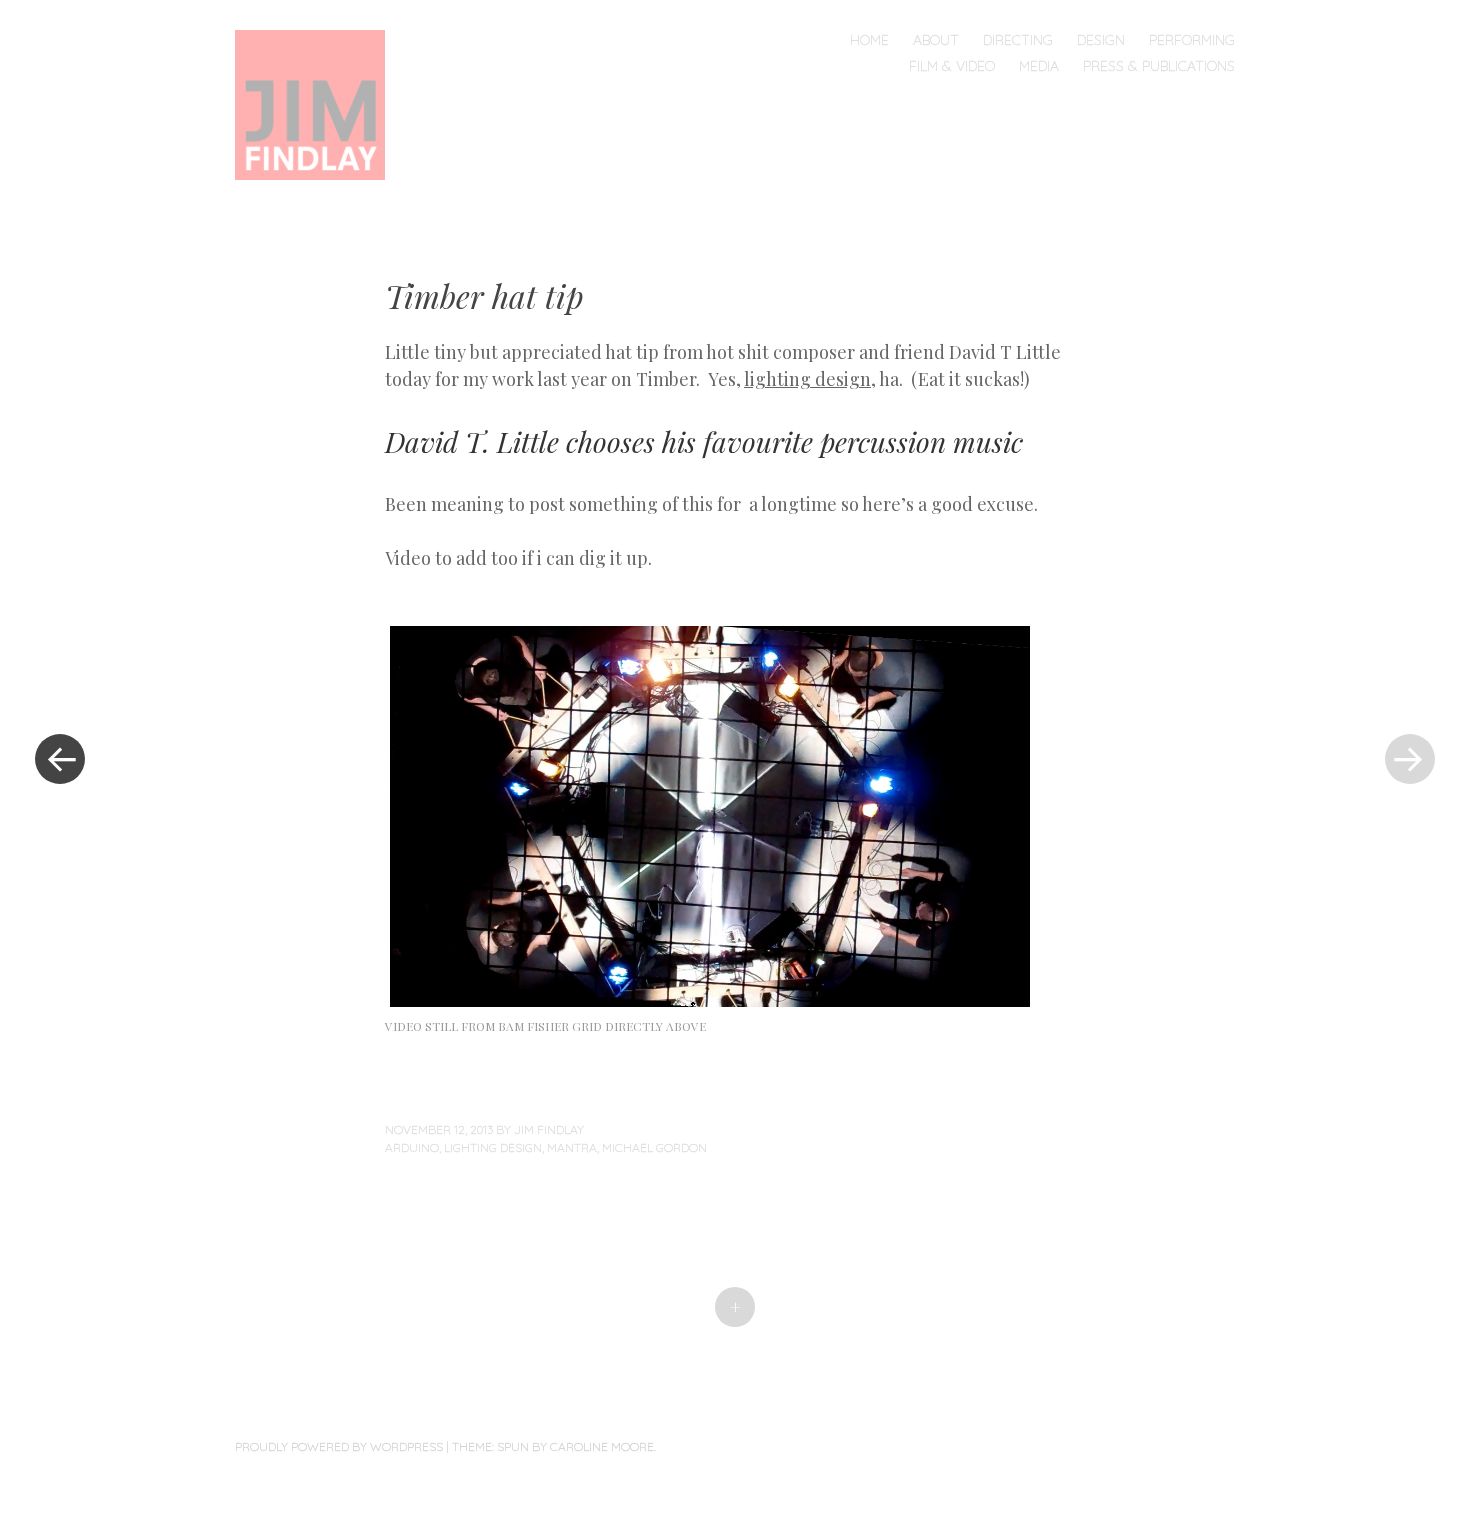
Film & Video (952, 66)
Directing (1018, 40)
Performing (1192, 40)
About (936, 40)
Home (869, 40)
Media (1039, 66)
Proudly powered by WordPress (339, 1446)
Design (1101, 40)
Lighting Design (493, 1147)
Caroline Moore (602, 1446)
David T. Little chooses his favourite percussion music (704, 441)
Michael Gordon (654, 1147)
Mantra (572, 1147)
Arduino (412, 1147)
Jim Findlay (549, 1129)
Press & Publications (1159, 66)
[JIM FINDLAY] (320, 102)
